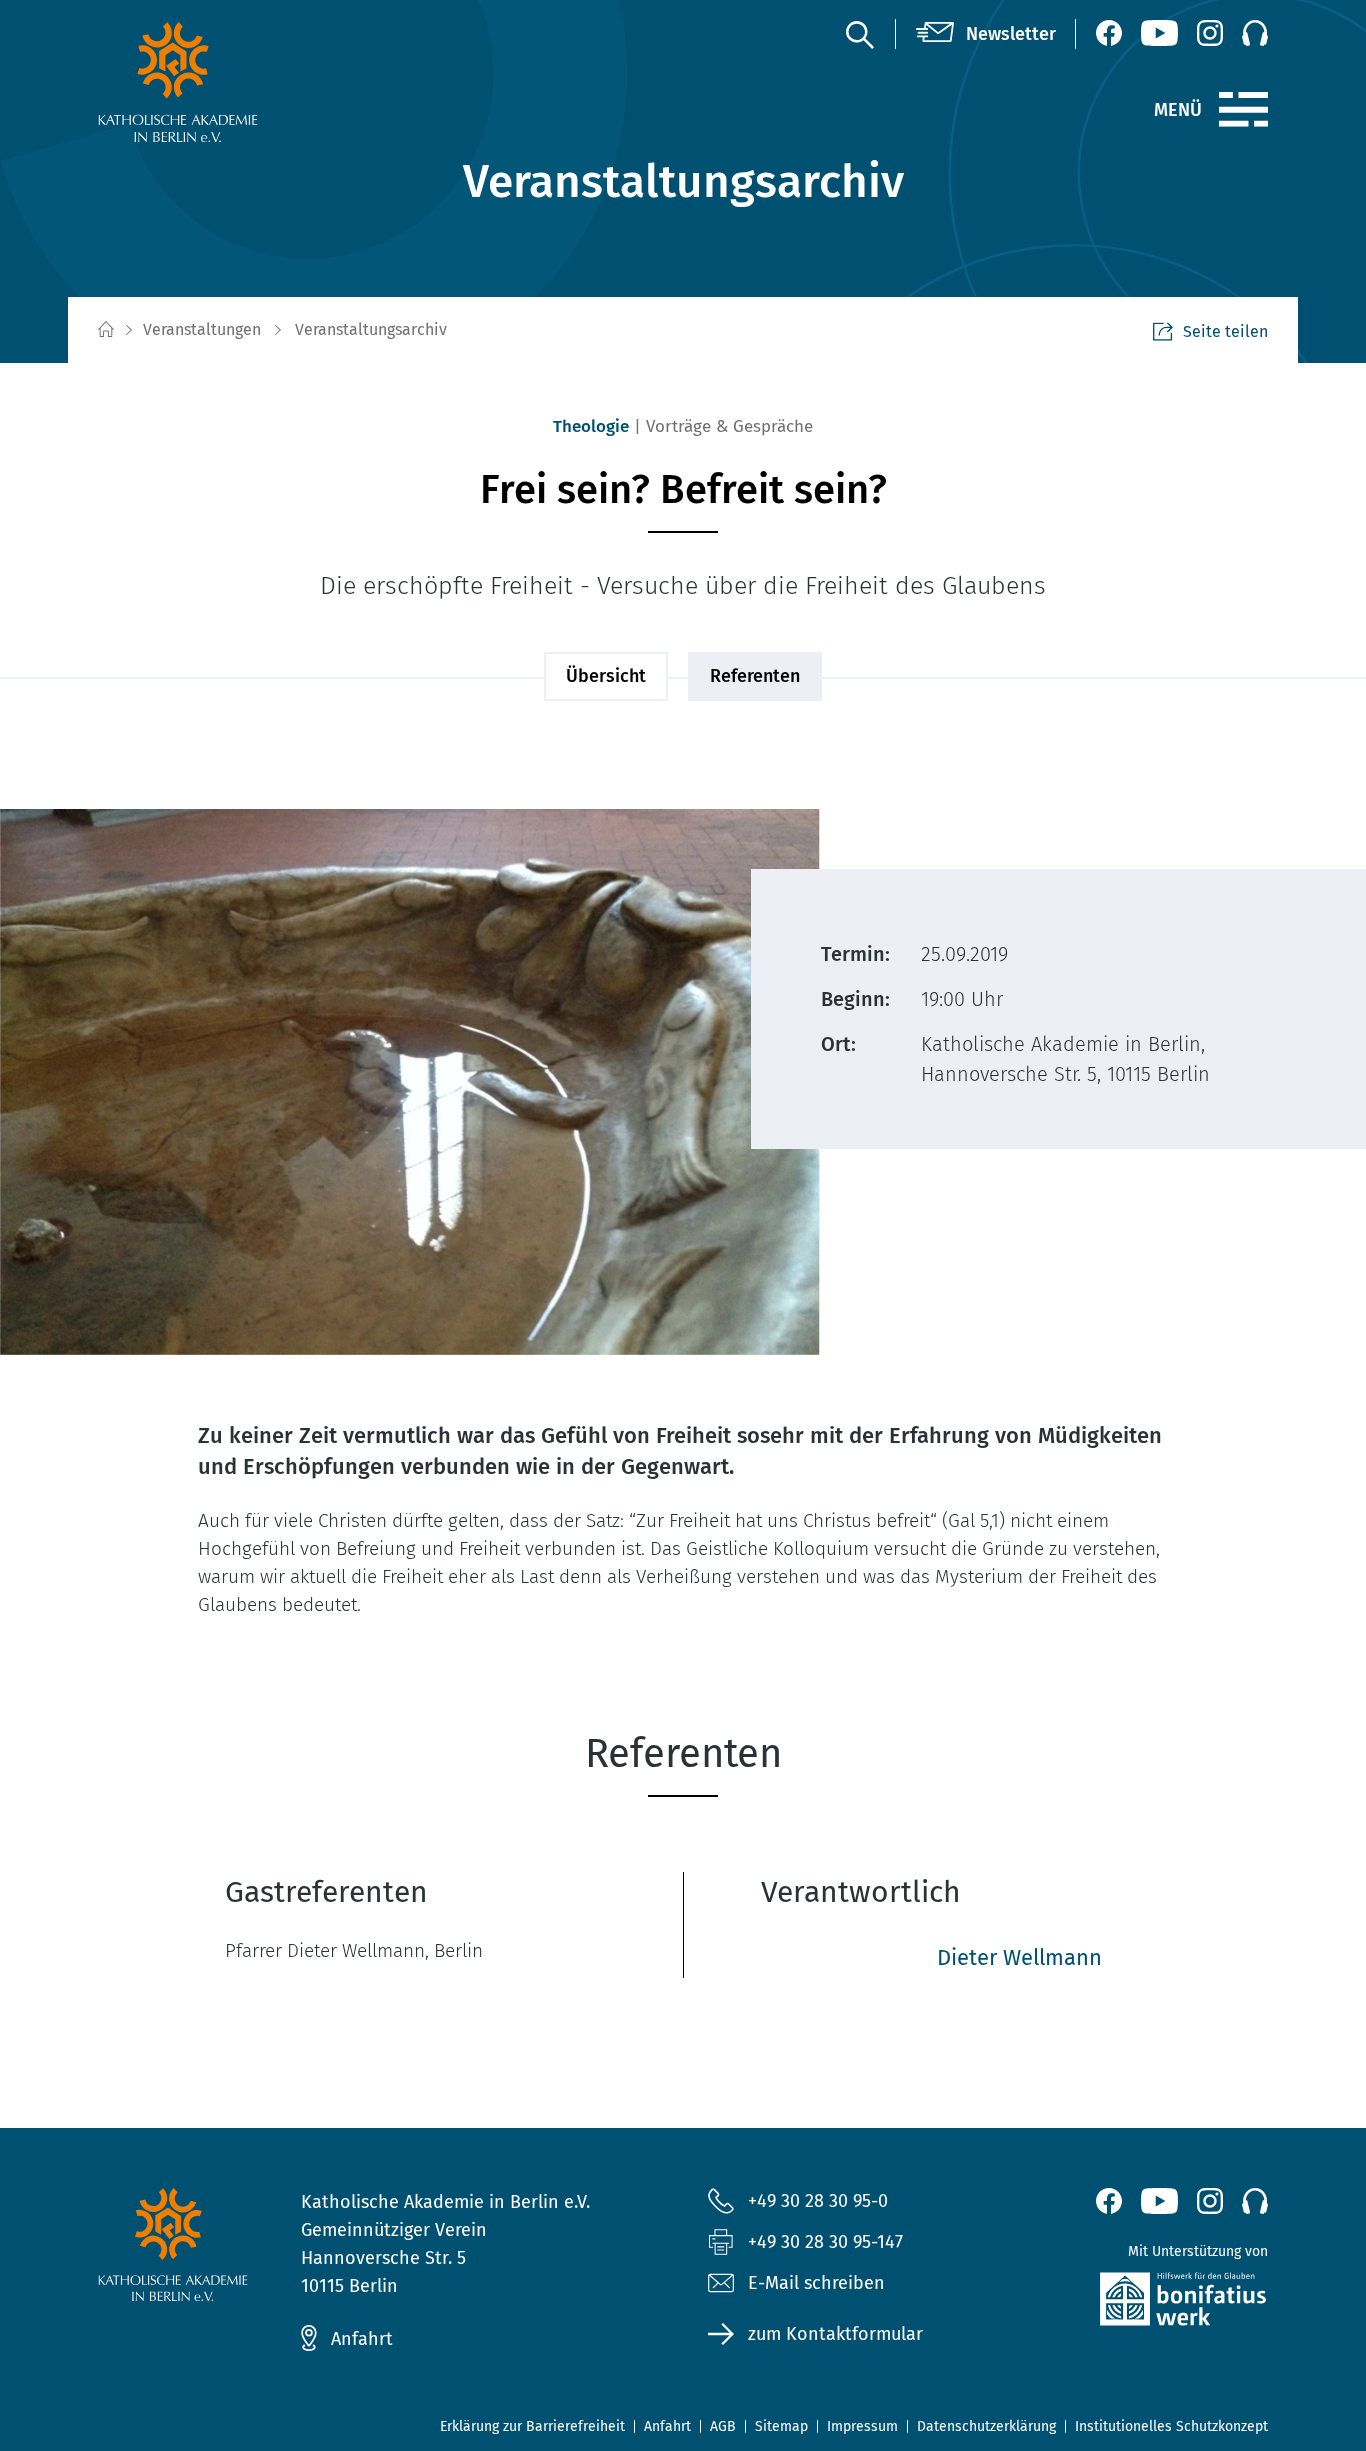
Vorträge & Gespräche (729, 426)
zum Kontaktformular (835, 2334)
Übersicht (606, 676)
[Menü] (1243, 110)
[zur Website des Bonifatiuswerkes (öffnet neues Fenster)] (1140, 2303)
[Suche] (859, 34)
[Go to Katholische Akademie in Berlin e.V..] (105, 330)
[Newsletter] (986, 34)
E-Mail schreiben (816, 2283)
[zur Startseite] (225, 82)
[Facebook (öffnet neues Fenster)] (1109, 33)
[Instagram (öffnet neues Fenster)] (1210, 33)
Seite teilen (1225, 331)
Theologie (591, 426)
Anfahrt (362, 2339)
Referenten (755, 676)
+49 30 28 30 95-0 (818, 2201)
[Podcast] (1255, 33)
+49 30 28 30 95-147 (825, 2242)
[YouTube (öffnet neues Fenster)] (1159, 33)
